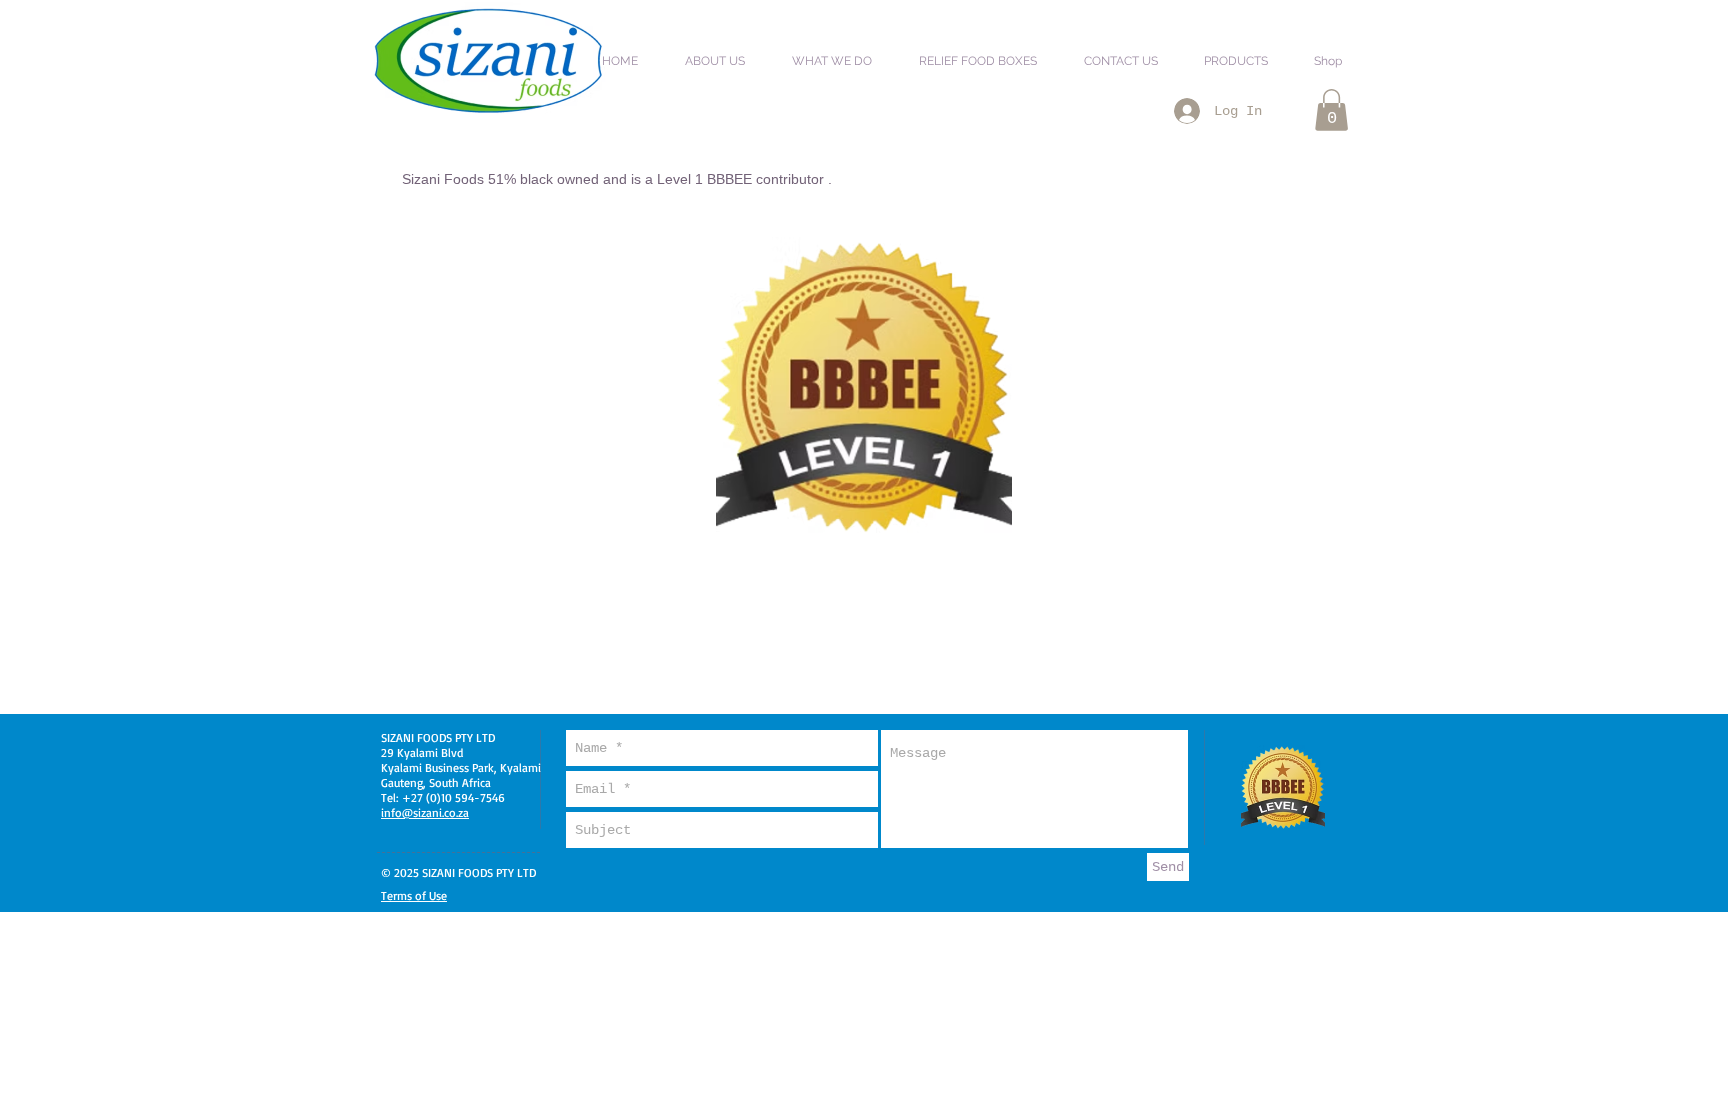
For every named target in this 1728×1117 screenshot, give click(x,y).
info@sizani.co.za (425, 812)
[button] (725, 52)
